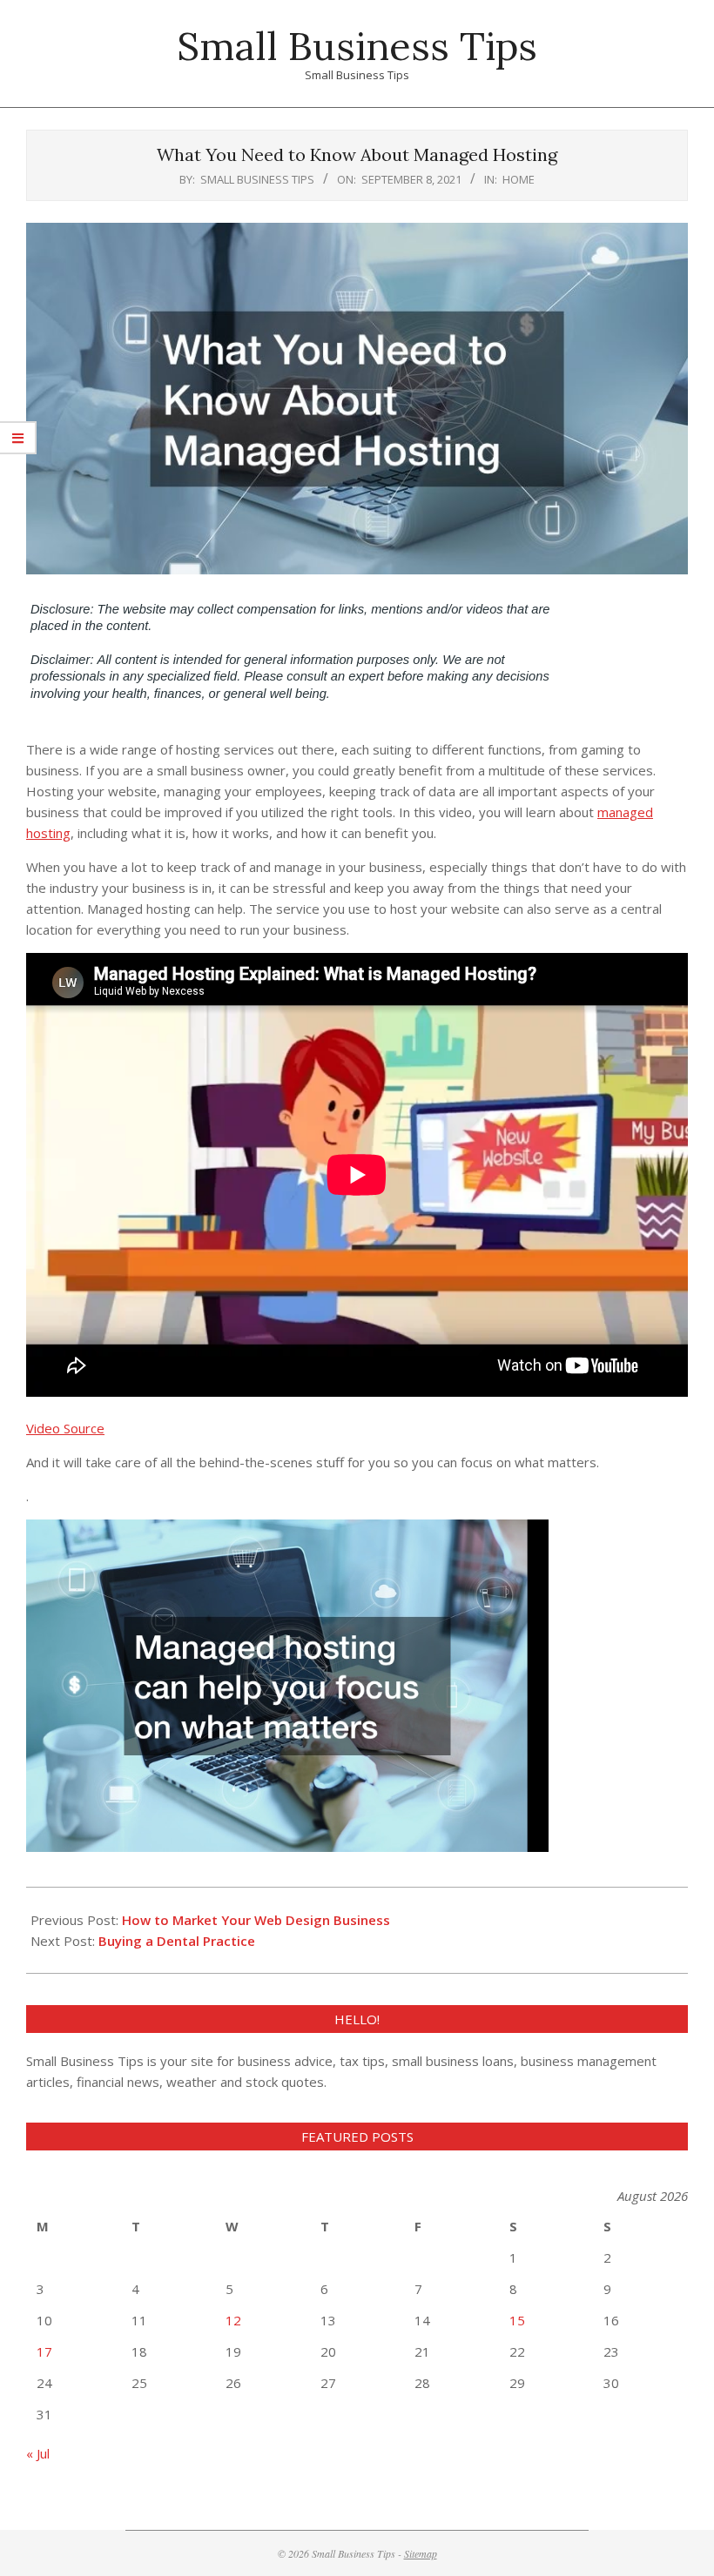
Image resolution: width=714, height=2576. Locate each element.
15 (517, 2320)
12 (233, 2320)
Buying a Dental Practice (177, 1941)
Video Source (65, 1428)
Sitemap (421, 2553)
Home (519, 179)
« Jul (38, 2453)
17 (44, 2351)
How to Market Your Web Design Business (256, 1920)
